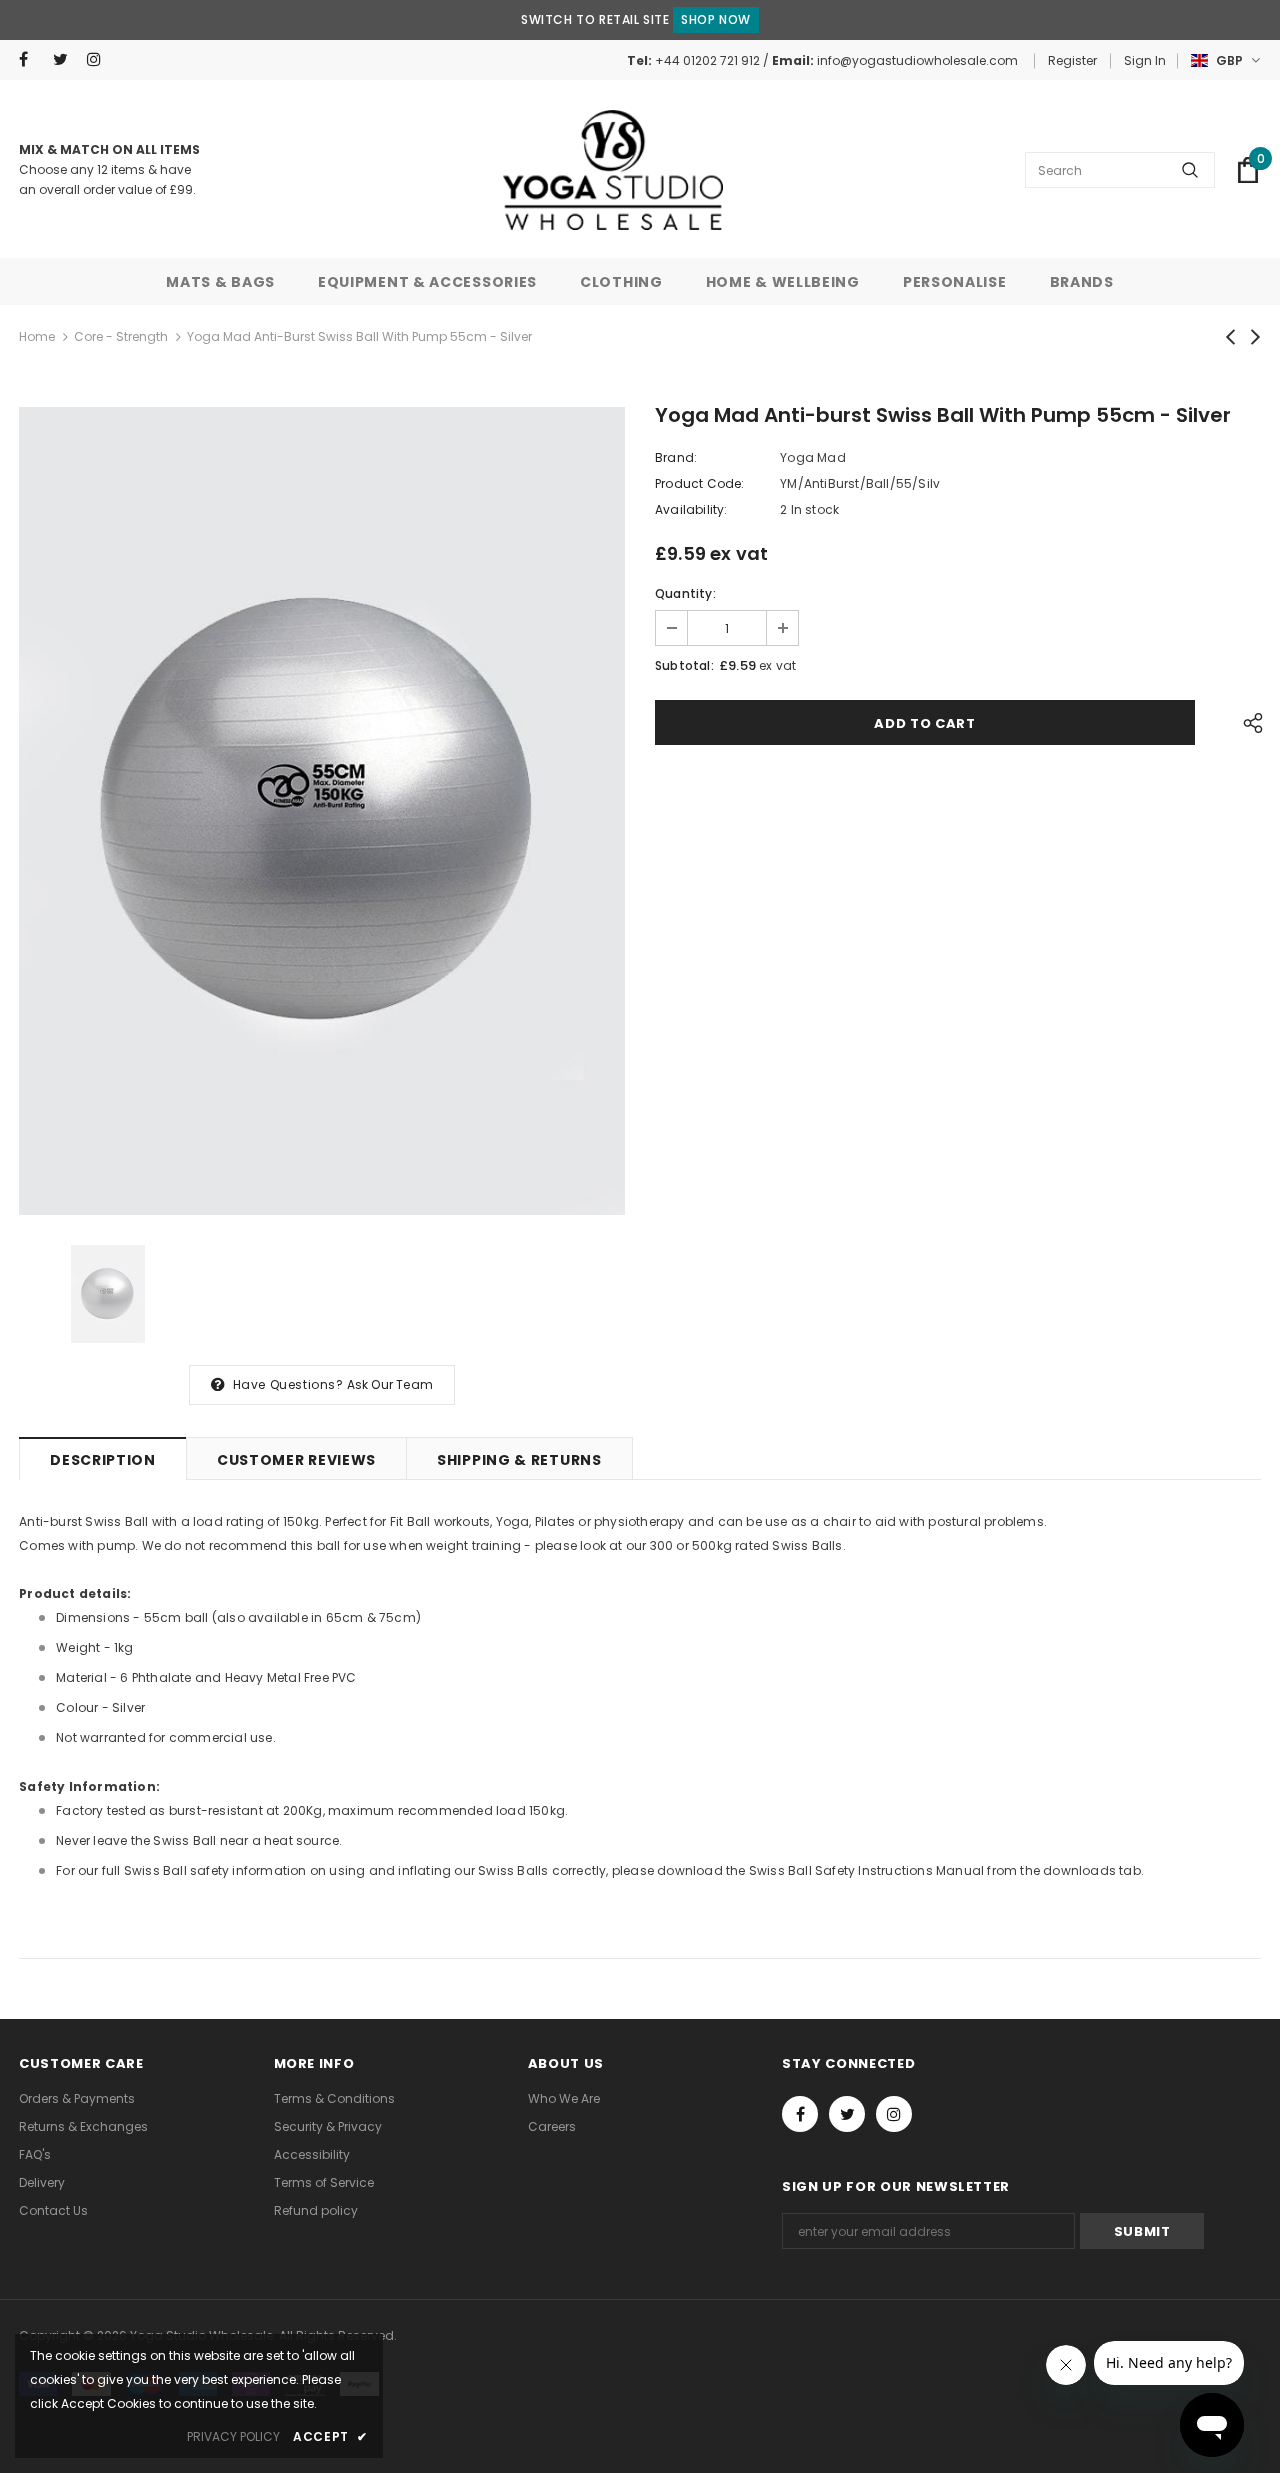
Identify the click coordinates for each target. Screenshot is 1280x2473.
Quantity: (685, 593)
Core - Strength (121, 336)
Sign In (1145, 60)
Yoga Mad (813, 457)
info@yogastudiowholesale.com (917, 60)
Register (1072, 60)
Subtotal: (684, 665)
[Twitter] (65, 59)
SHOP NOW (716, 19)
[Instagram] (99, 59)
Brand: (676, 457)
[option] (322, 811)
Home (37, 336)
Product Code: (700, 483)
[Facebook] (31, 59)
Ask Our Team (390, 1384)
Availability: (691, 509)
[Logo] (613, 170)
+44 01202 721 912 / (713, 60)
